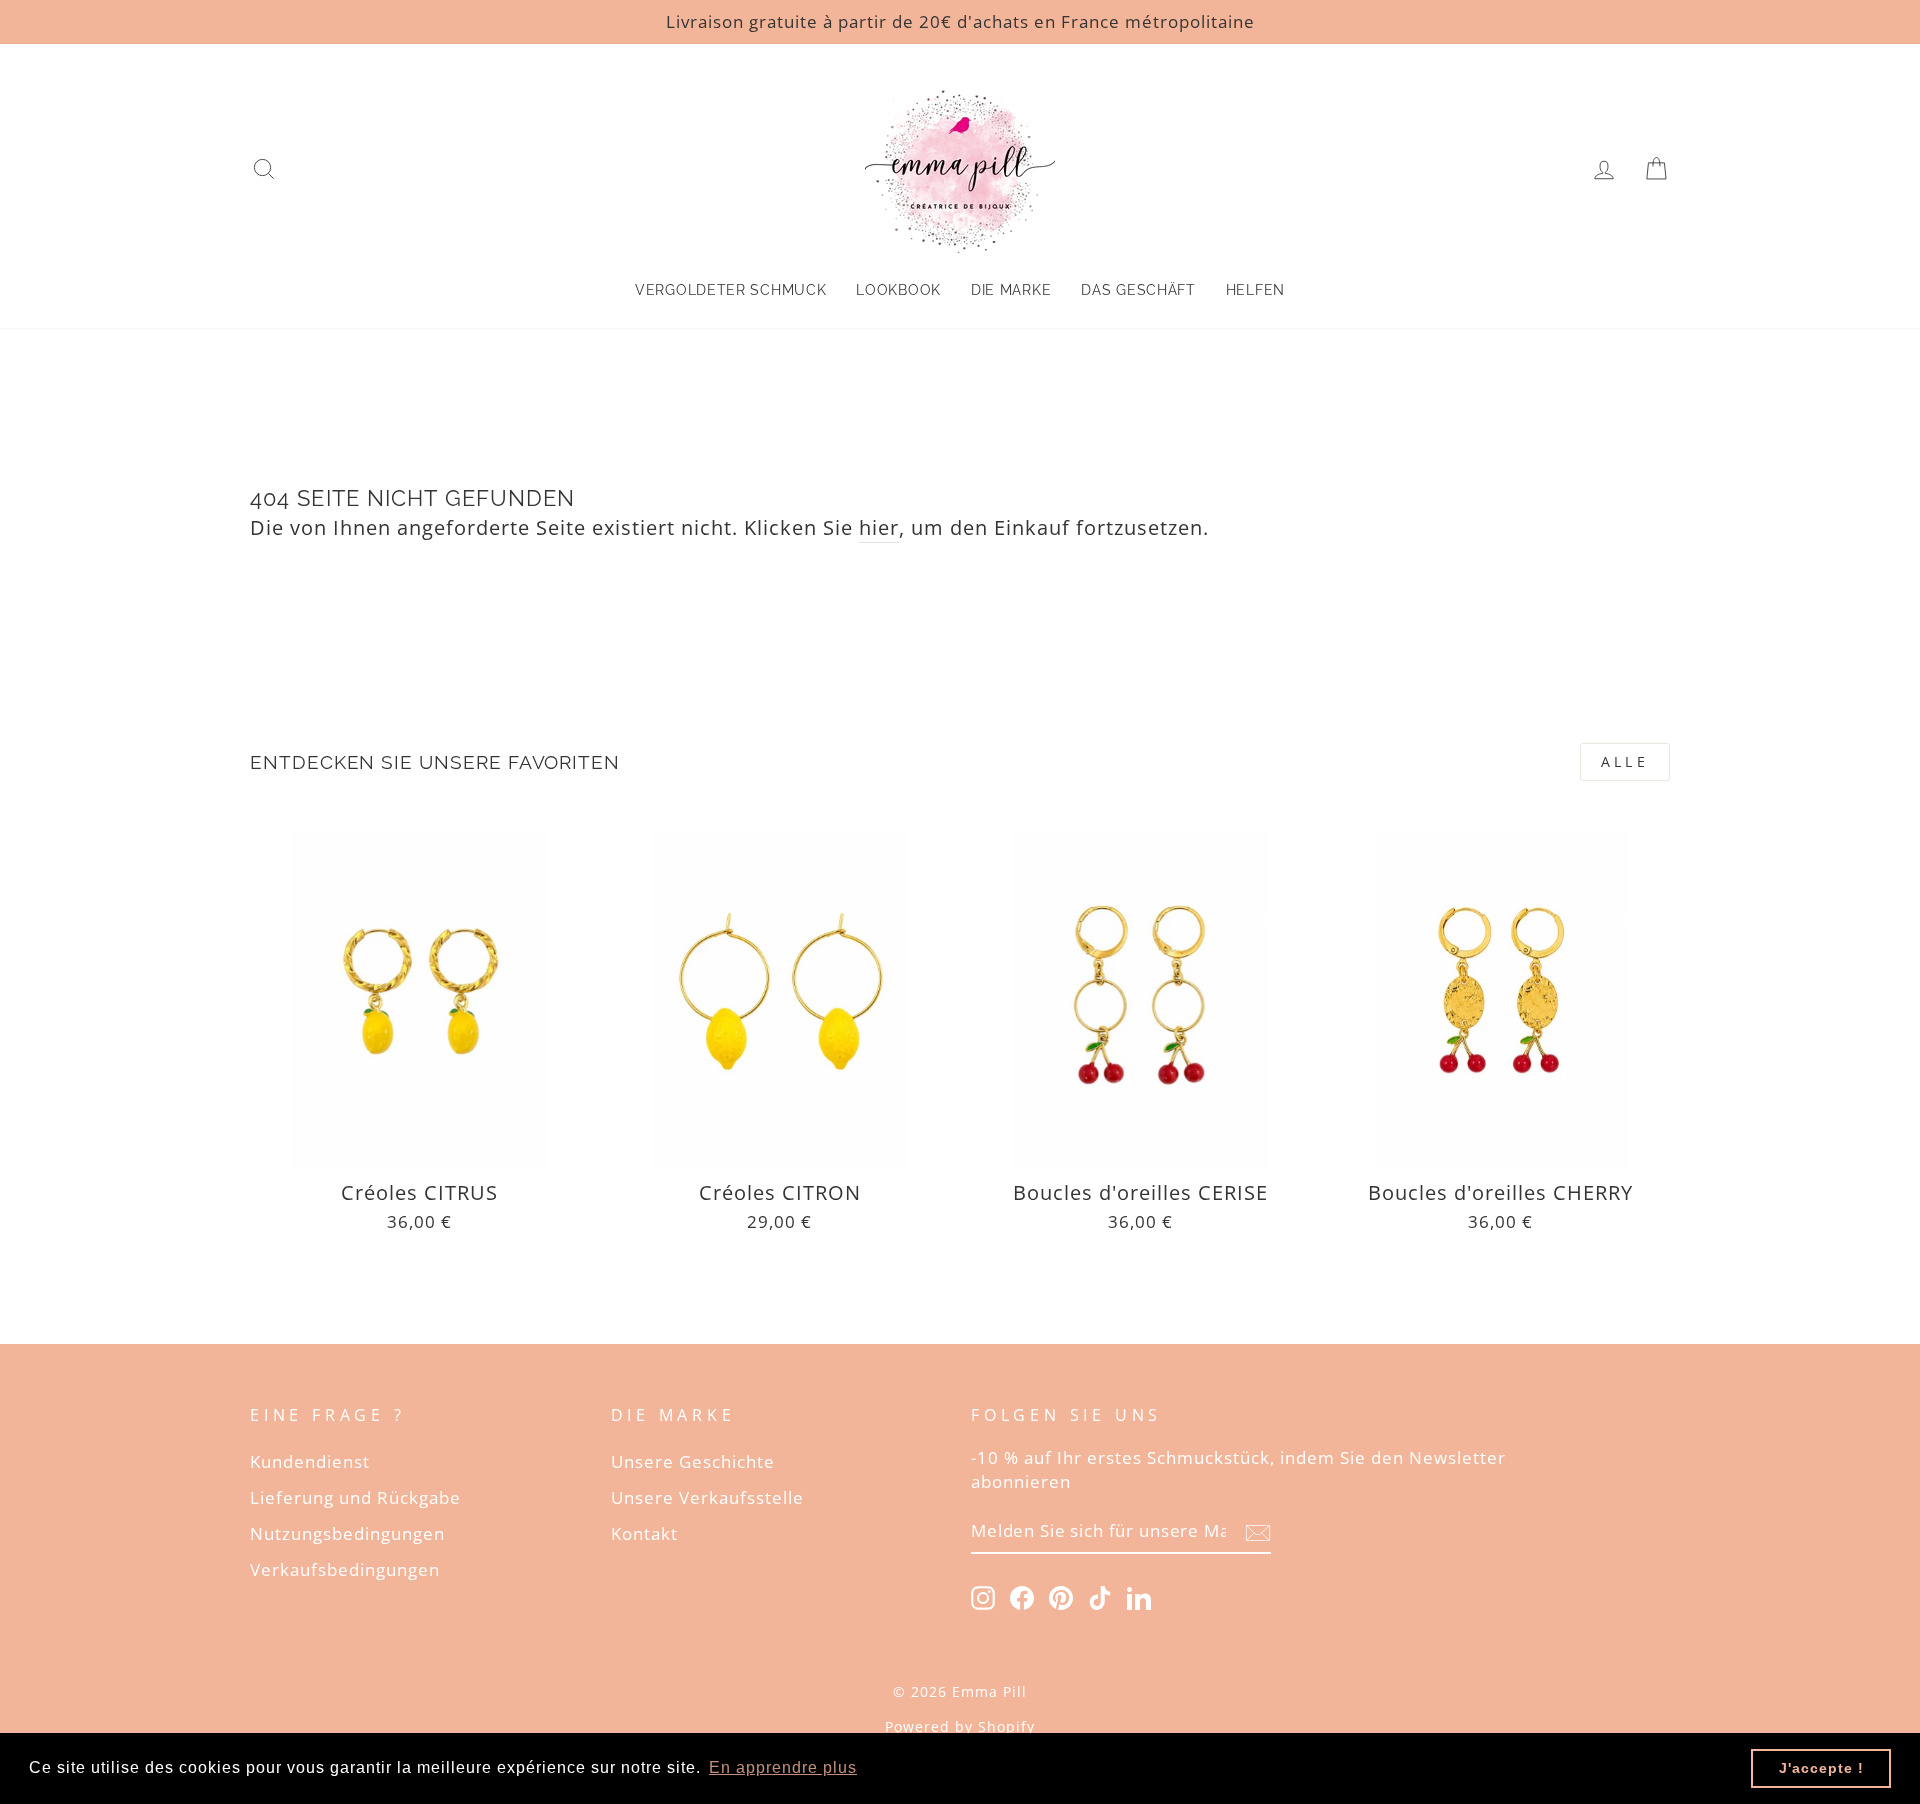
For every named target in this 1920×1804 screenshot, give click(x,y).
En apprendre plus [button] (783, 1767)
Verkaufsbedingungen (345, 1569)
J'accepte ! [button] (1821, 1768)
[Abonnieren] (1258, 1532)
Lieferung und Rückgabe (355, 1497)
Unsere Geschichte (693, 1461)
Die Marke (1011, 290)
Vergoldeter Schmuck (730, 290)
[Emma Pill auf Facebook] (1022, 1596)
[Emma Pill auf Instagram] (983, 1596)
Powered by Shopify (960, 1726)
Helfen (1255, 290)
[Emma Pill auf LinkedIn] (1139, 1596)
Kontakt (644, 1533)
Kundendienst (310, 1461)
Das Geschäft (1138, 290)
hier (879, 527)
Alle (1625, 761)
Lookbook (898, 290)
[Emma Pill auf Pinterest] (1061, 1596)
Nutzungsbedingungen (347, 1533)
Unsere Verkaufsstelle (707, 1497)
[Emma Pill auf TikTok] (1100, 1596)
